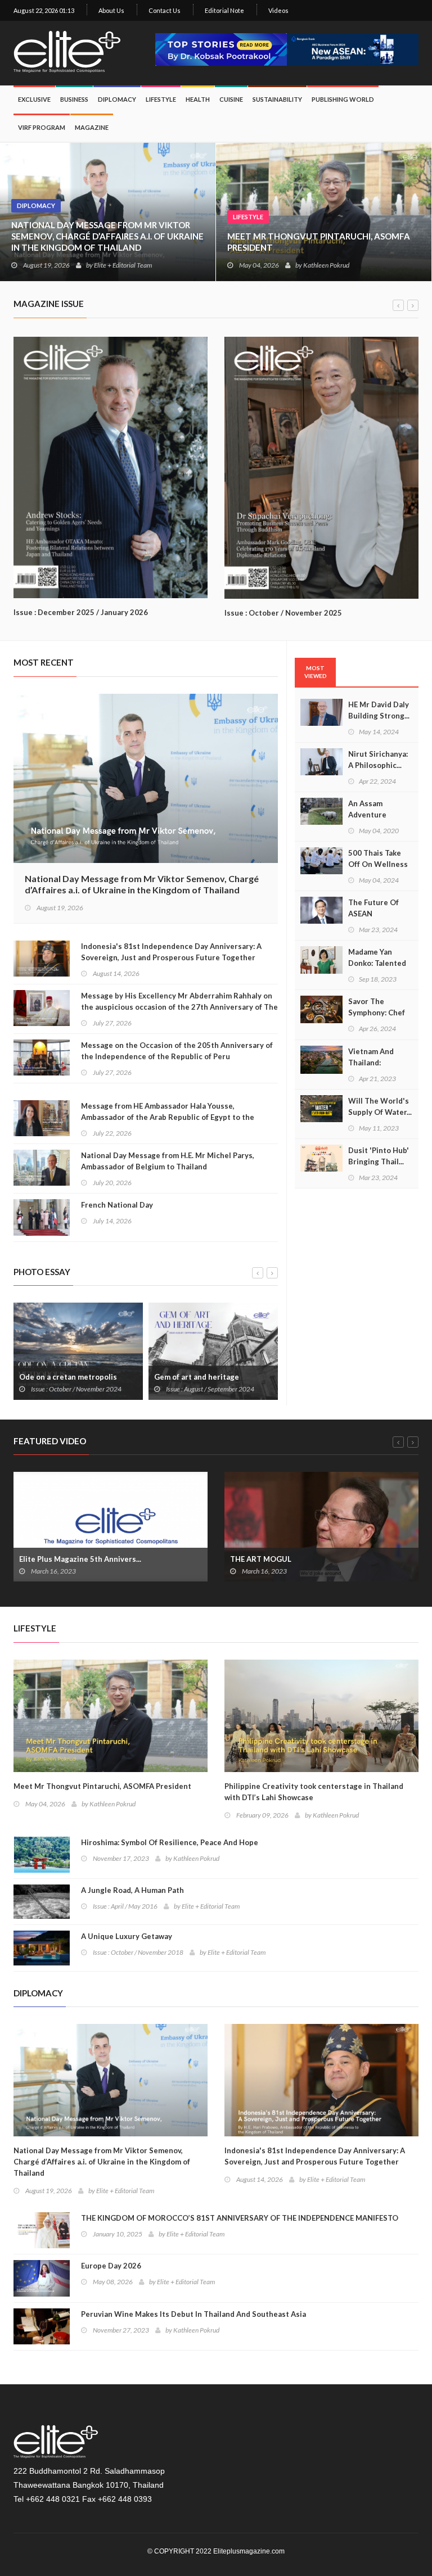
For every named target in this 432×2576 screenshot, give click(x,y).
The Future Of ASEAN (373, 908)
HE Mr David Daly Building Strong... (379, 710)
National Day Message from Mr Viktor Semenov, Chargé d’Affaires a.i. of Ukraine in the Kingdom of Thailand (107, 236)
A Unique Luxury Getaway (127, 1936)
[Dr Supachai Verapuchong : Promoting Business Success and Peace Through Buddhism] (321, 466)
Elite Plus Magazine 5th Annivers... (80, 1559)
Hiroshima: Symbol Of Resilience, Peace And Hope (170, 1842)
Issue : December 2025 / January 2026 (81, 612)
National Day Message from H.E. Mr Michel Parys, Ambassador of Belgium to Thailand (168, 1161)
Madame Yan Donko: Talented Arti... (377, 963)
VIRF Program (42, 127)
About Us (111, 10)
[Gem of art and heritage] (213, 1350)
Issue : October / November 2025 (283, 613)
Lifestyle (248, 217)
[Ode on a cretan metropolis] (78, 1350)
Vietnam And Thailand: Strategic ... (371, 1063)
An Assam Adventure (367, 809)
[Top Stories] (221, 45)
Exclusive (34, 99)
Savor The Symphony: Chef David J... (377, 1013)
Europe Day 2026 (111, 2266)
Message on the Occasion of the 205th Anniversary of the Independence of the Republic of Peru (177, 1051)
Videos (278, 10)
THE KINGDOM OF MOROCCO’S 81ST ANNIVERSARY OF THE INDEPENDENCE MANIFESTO (240, 2218)
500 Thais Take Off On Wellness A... (378, 864)
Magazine (92, 127)
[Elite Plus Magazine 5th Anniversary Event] (111, 1525)
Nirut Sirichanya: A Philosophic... (378, 760)
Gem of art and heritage (197, 1377)
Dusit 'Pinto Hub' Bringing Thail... (379, 1156)
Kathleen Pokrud (326, 265)
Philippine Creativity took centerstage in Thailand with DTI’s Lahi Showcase (314, 1792)
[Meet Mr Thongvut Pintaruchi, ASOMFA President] (111, 1714)
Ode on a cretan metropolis (68, 1377)
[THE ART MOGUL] (321, 1525)
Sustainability (277, 99)
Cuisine (231, 99)
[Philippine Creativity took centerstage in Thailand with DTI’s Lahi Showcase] (321, 1714)
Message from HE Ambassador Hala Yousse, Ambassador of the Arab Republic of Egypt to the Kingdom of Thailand (168, 1117)
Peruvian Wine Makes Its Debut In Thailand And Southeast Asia (193, 2314)
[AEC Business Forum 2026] (353, 45)
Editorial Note (224, 10)
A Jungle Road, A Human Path (132, 1890)
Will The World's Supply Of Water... (380, 1106)
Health (198, 99)
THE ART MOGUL (261, 1559)
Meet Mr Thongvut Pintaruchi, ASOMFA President (319, 242)
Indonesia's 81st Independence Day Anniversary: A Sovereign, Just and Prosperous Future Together (171, 952)
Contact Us (165, 10)
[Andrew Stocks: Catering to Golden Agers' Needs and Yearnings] (111, 466)
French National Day (117, 1205)
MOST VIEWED (316, 672)
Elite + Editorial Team (123, 265)
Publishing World (343, 99)
